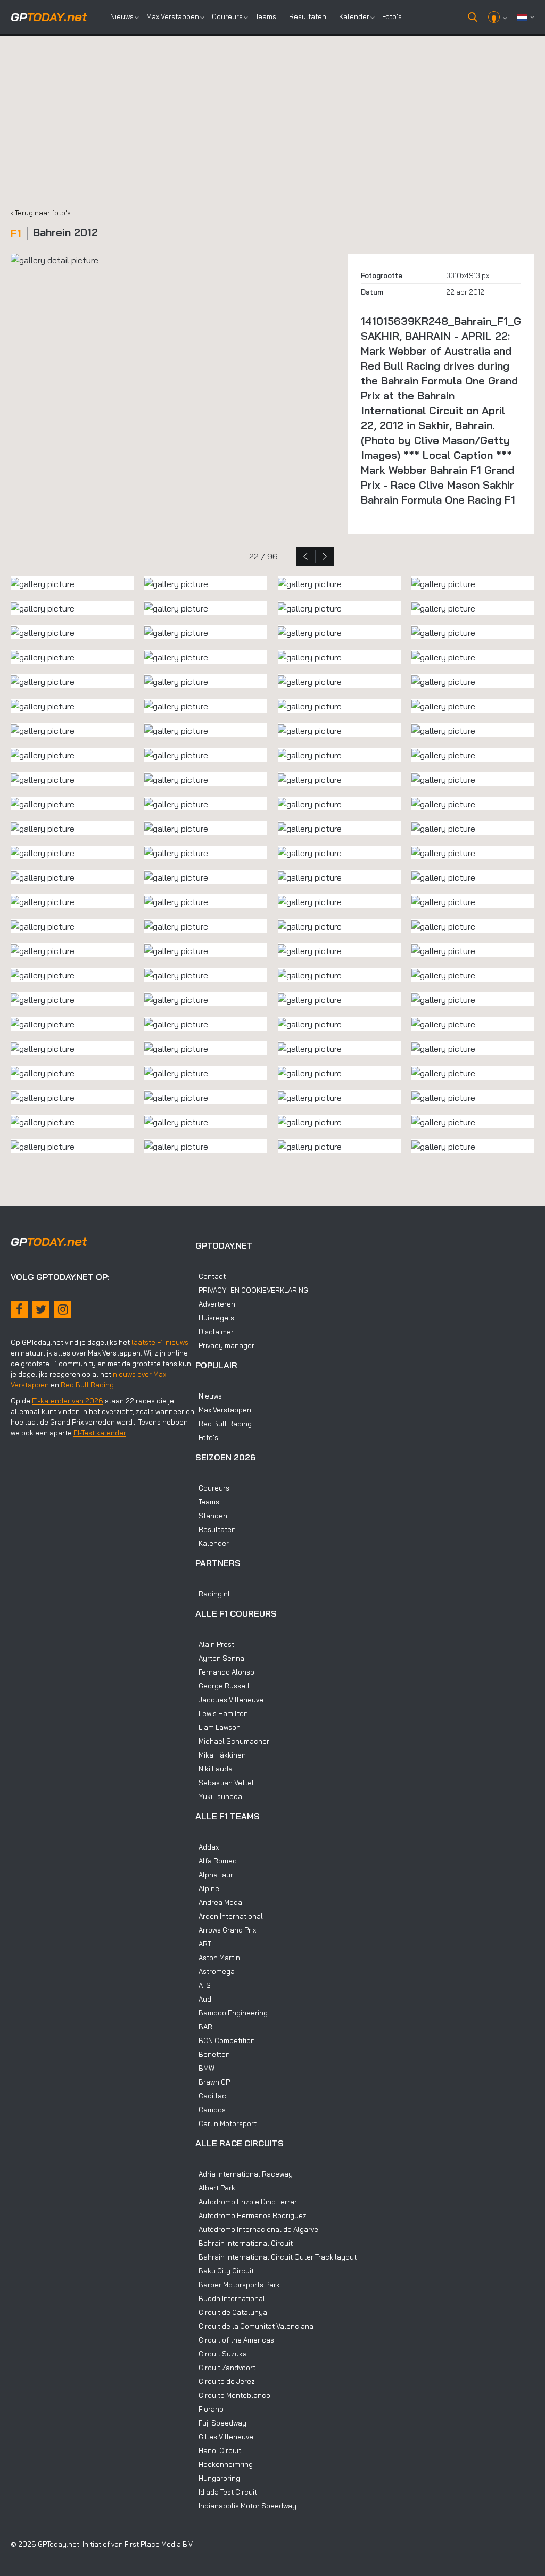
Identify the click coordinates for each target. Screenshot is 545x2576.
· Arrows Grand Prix (226, 1930)
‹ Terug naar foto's (41, 213)
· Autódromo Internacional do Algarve (257, 2229)
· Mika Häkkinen (221, 1755)
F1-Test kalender (100, 1433)
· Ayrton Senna (220, 1658)
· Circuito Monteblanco (233, 2395)
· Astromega (215, 1971)
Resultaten (308, 16)
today (49, 17)
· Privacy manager (225, 1345)
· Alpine (207, 1888)
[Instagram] (63, 1309)
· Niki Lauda (214, 1769)
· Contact (210, 1276)
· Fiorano (209, 2409)
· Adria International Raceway (244, 2174)
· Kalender (212, 1543)
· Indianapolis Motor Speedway (246, 2506)
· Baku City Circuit (225, 2271)
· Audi (204, 1999)
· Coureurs (212, 1488)
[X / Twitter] (41, 1309)
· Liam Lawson (218, 1727)
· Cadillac (211, 2096)
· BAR (204, 2027)
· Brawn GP (213, 2082)
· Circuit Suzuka (221, 2354)
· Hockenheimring (224, 2464)
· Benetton (213, 2054)
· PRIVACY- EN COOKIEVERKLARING (252, 1290)
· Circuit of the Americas (235, 2340)
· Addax (207, 1847)
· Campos (210, 2110)
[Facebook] (19, 1309)
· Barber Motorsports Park (238, 2285)
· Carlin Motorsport (226, 2123)
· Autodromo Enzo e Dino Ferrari (247, 2202)
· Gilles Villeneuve (224, 2437)
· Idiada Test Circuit (226, 2492)
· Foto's (207, 1437)
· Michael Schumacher (232, 1741)
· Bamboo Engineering (232, 2013)
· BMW (205, 2068)
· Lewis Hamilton (222, 1713)
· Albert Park (215, 2188)
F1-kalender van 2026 (68, 1401)
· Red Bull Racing (224, 1424)
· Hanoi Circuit (218, 2450)
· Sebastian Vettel (225, 1783)
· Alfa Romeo (216, 1861)
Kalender (354, 16)
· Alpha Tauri (215, 1875)
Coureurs (227, 16)
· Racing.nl (213, 1594)
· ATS (203, 1985)
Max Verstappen (173, 16)
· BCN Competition (225, 2040)
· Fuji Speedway (221, 2423)
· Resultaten (216, 1529)
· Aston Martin (218, 1958)
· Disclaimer (214, 1332)
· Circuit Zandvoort (225, 2368)
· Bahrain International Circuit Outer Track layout (276, 2257)
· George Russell (222, 1686)
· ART (203, 1944)
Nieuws (122, 16)
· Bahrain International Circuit (244, 2243)
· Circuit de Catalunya (231, 2312)
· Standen (211, 1516)
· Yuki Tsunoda (219, 1796)
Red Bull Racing (87, 1385)
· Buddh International (230, 2298)
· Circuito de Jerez (225, 2381)
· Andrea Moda (219, 1902)
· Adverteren (215, 1304)
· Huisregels (215, 1318)
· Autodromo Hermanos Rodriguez (251, 2215)
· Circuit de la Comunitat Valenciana (254, 2326)
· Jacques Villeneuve (229, 1700)
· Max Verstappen (223, 1410)
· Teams (207, 1502)
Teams (266, 16)
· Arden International (229, 1916)
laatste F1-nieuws (160, 1342)
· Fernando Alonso (225, 1672)
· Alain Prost (215, 1644)
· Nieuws (209, 1396)
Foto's (392, 16)
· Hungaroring (218, 2478)
